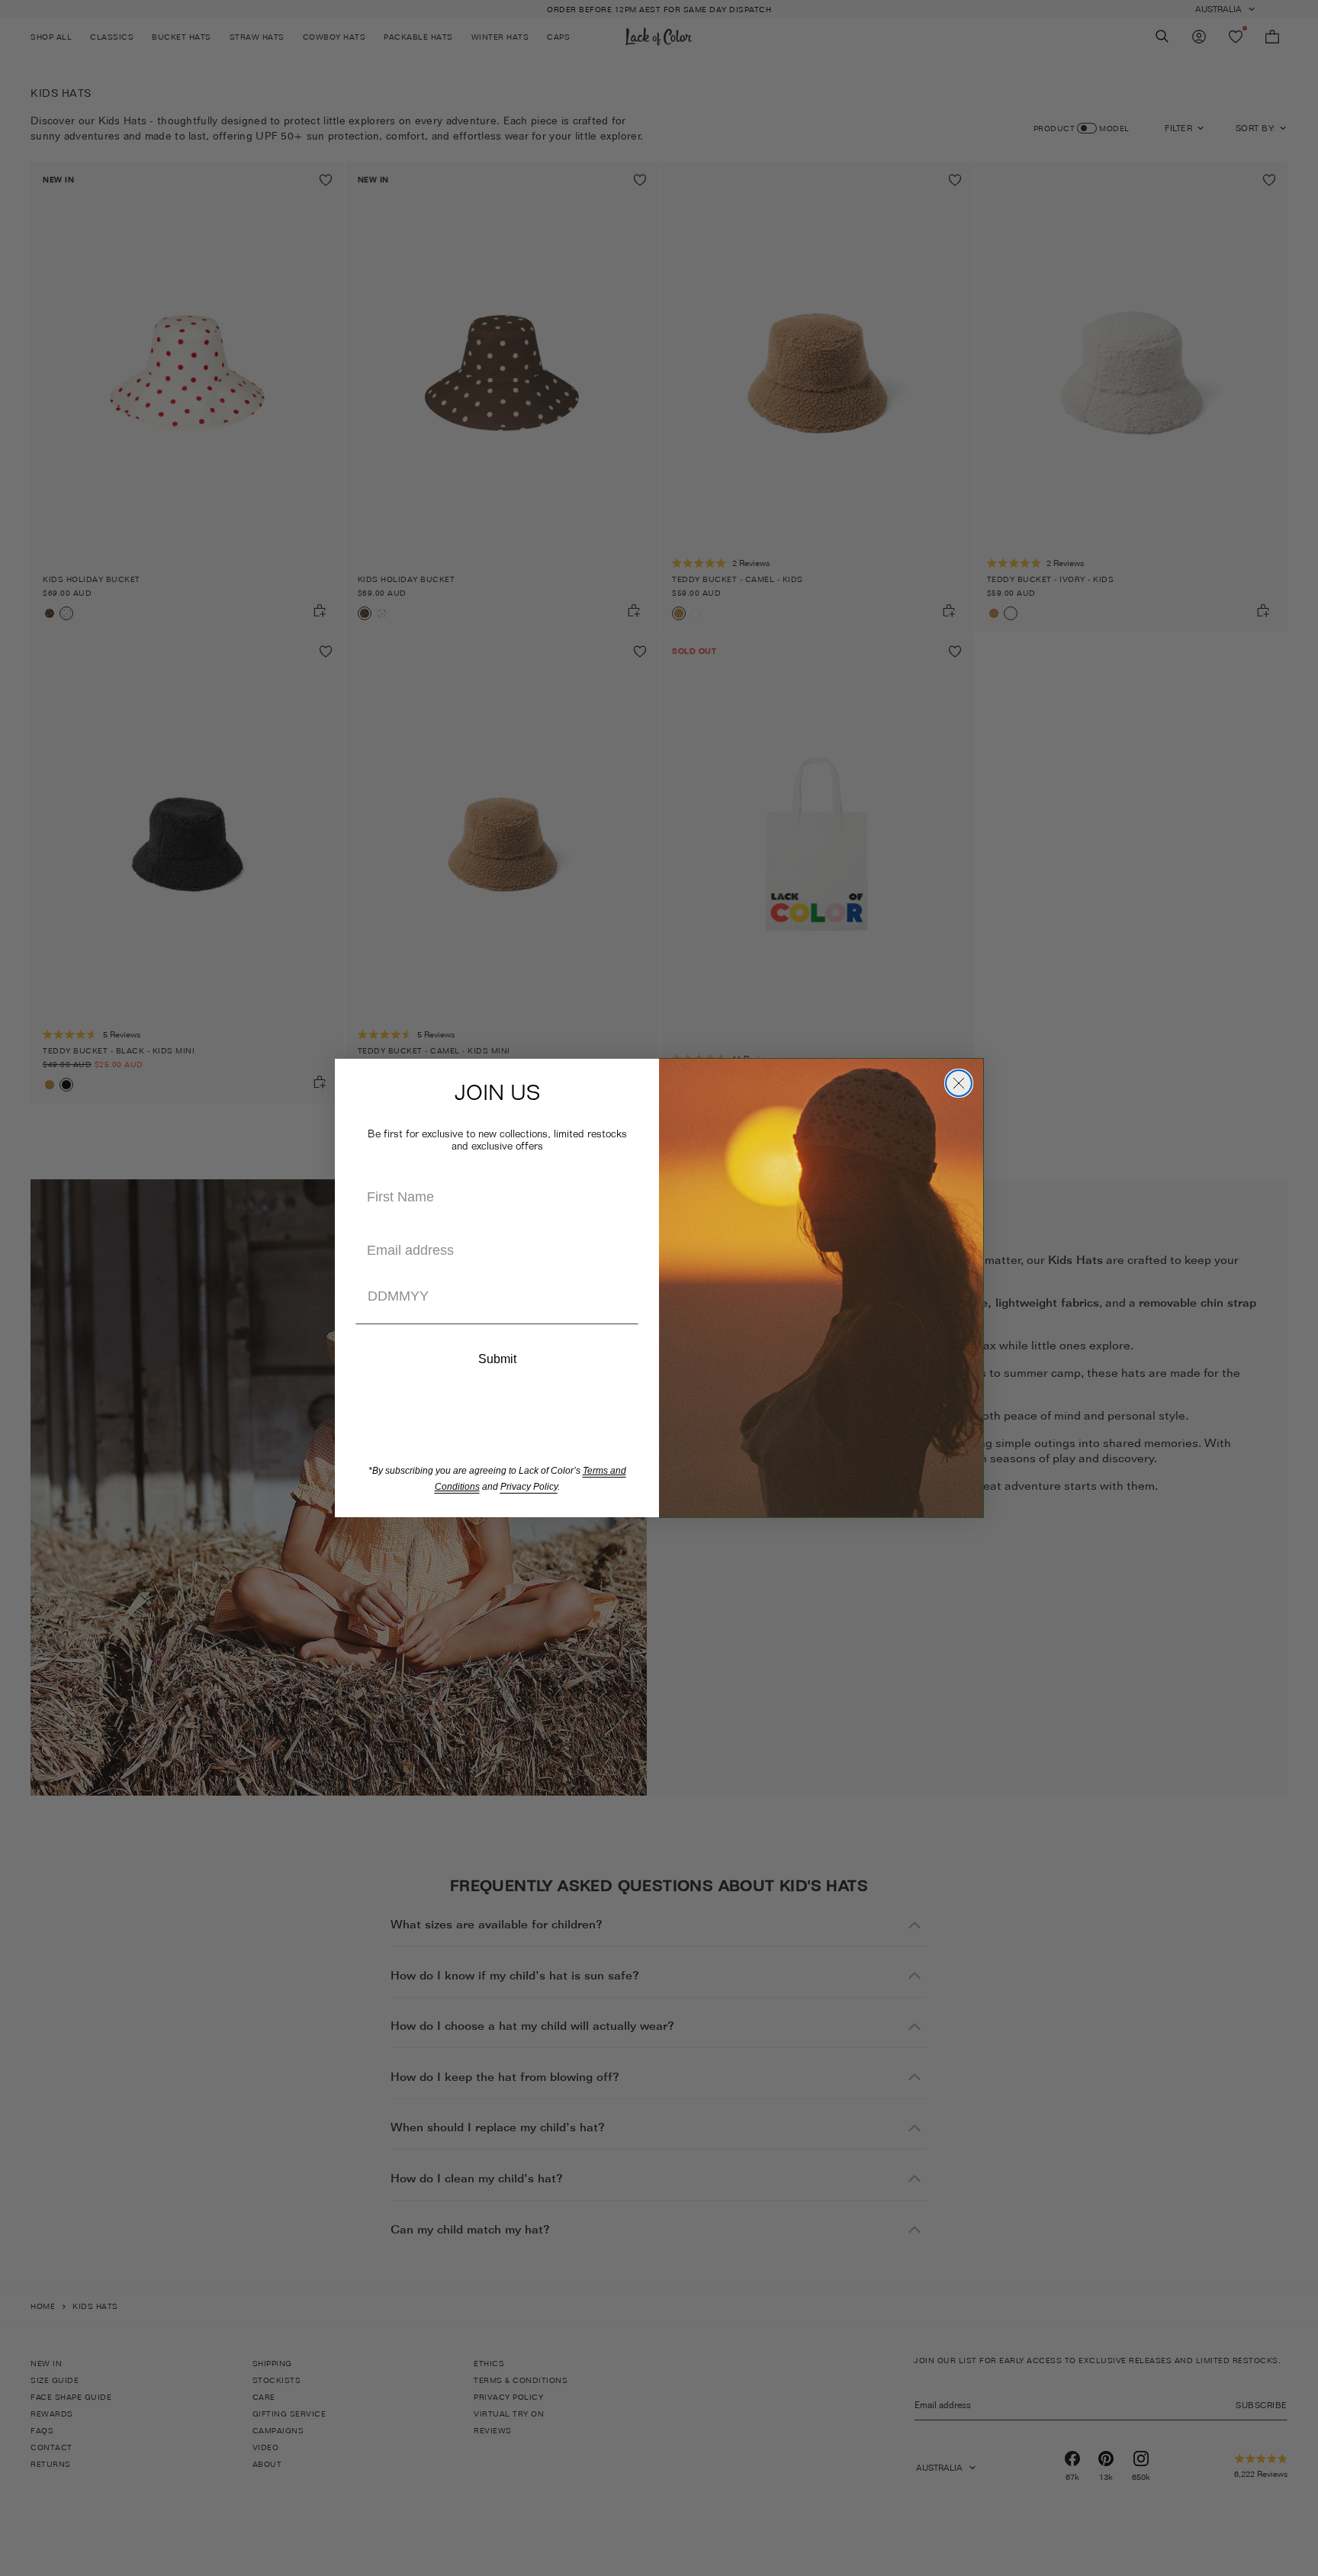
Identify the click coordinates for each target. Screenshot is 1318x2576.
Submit (497, 1359)
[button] (497, 1325)
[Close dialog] (959, 1083)
